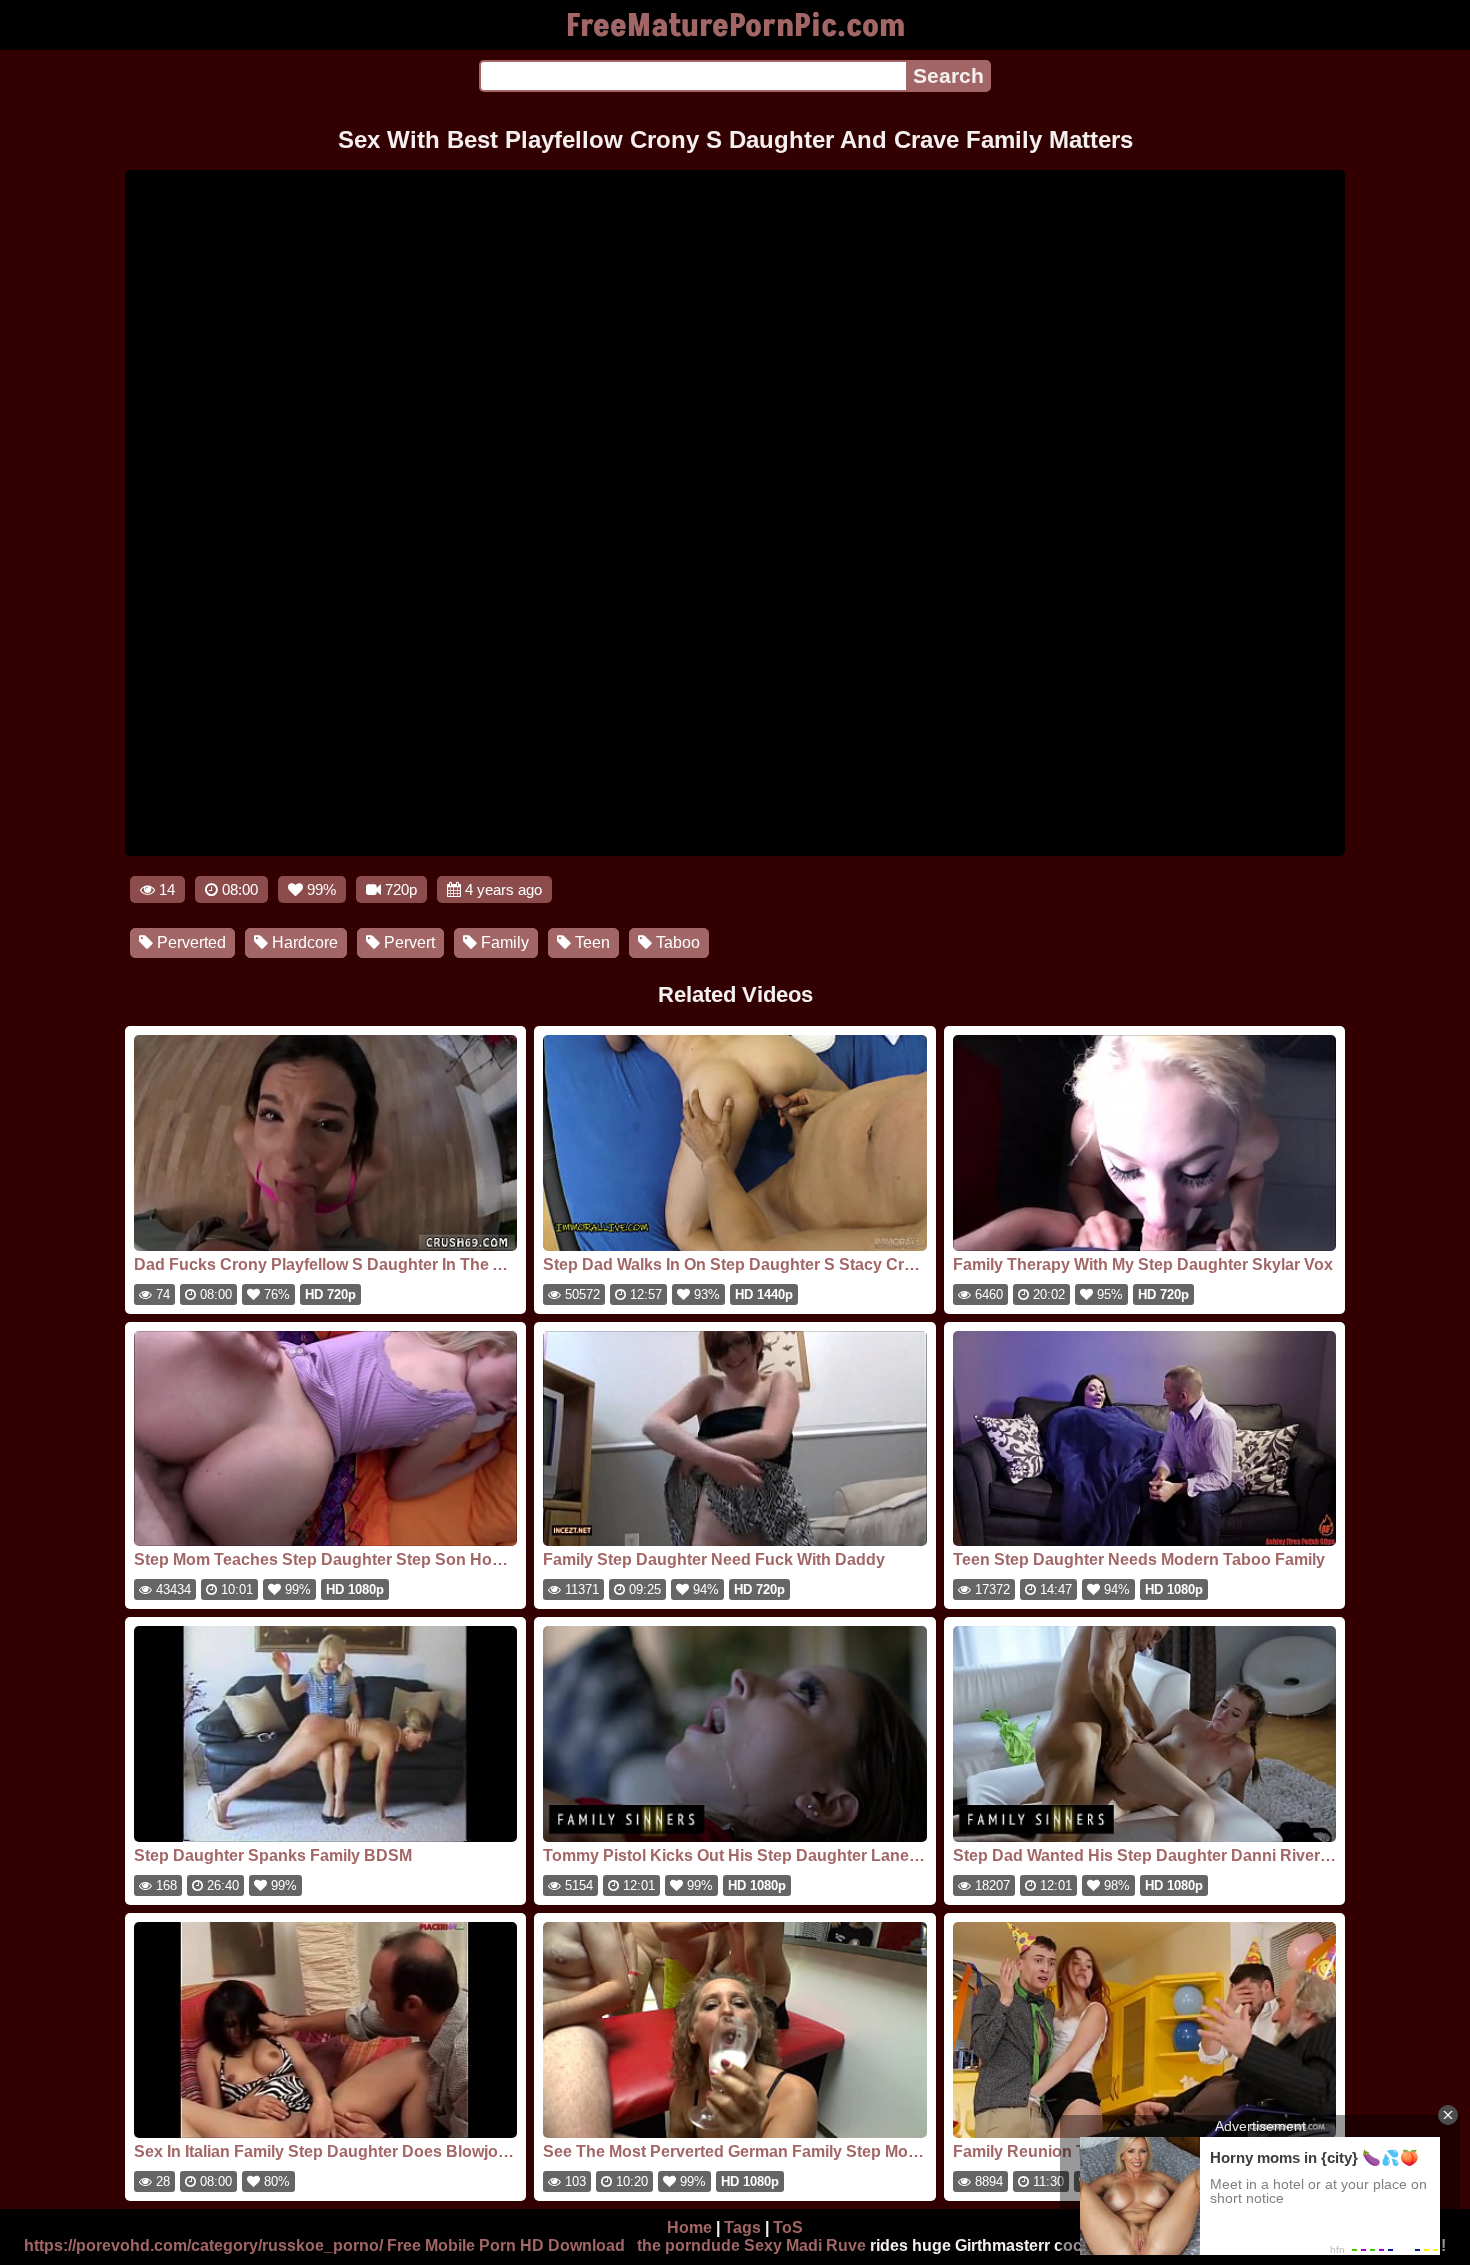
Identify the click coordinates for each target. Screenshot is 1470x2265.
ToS (788, 2227)
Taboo (676, 942)
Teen (590, 942)
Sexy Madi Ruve (805, 2245)
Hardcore (303, 942)
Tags (742, 2227)
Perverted (189, 942)
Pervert (407, 942)
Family (503, 942)
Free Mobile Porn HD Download (506, 2245)
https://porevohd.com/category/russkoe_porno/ (203, 2245)
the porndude (688, 2245)
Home (689, 2227)
